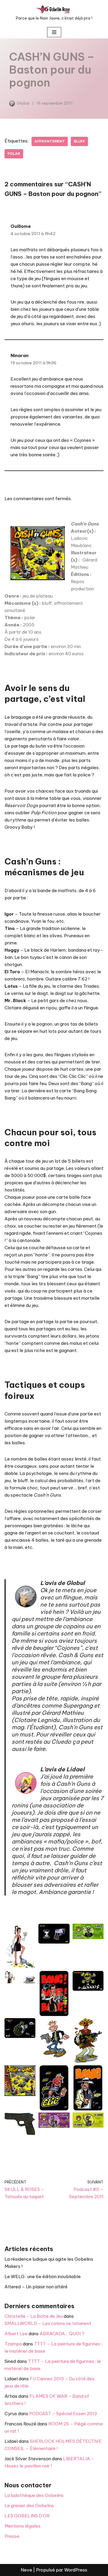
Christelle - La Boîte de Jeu (34, 2316)
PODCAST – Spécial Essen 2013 (63, 2414)
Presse (12, 2536)
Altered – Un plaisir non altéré (36, 2287)
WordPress (76, 2570)
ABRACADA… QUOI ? (62, 2334)
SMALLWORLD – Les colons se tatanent (48, 2323)
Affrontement (50, 141)
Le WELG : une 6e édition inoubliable (43, 2276)
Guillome (21, 226)
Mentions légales (22, 2526)
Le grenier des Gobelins (29, 2506)
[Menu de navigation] (54, 32)
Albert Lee (16, 2334)
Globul (23, 103)
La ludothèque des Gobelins (34, 2495)
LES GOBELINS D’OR (27, 2516)
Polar (14, 154)
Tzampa (13, 2344)
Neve (26, 2570)
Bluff (79, 141)
